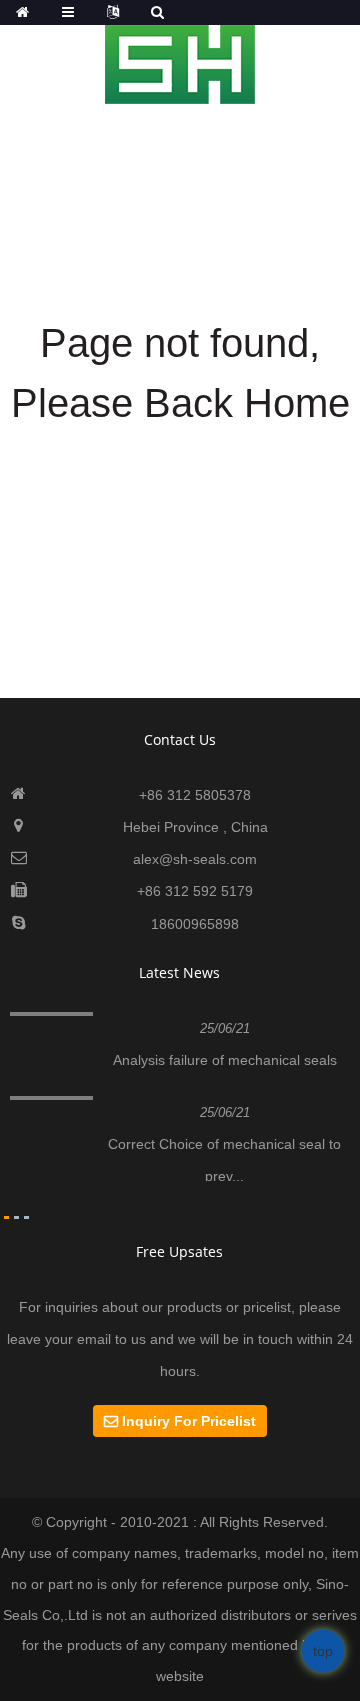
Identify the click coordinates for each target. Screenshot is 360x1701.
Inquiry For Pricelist (189, 1421)
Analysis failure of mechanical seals (225, 1060)
